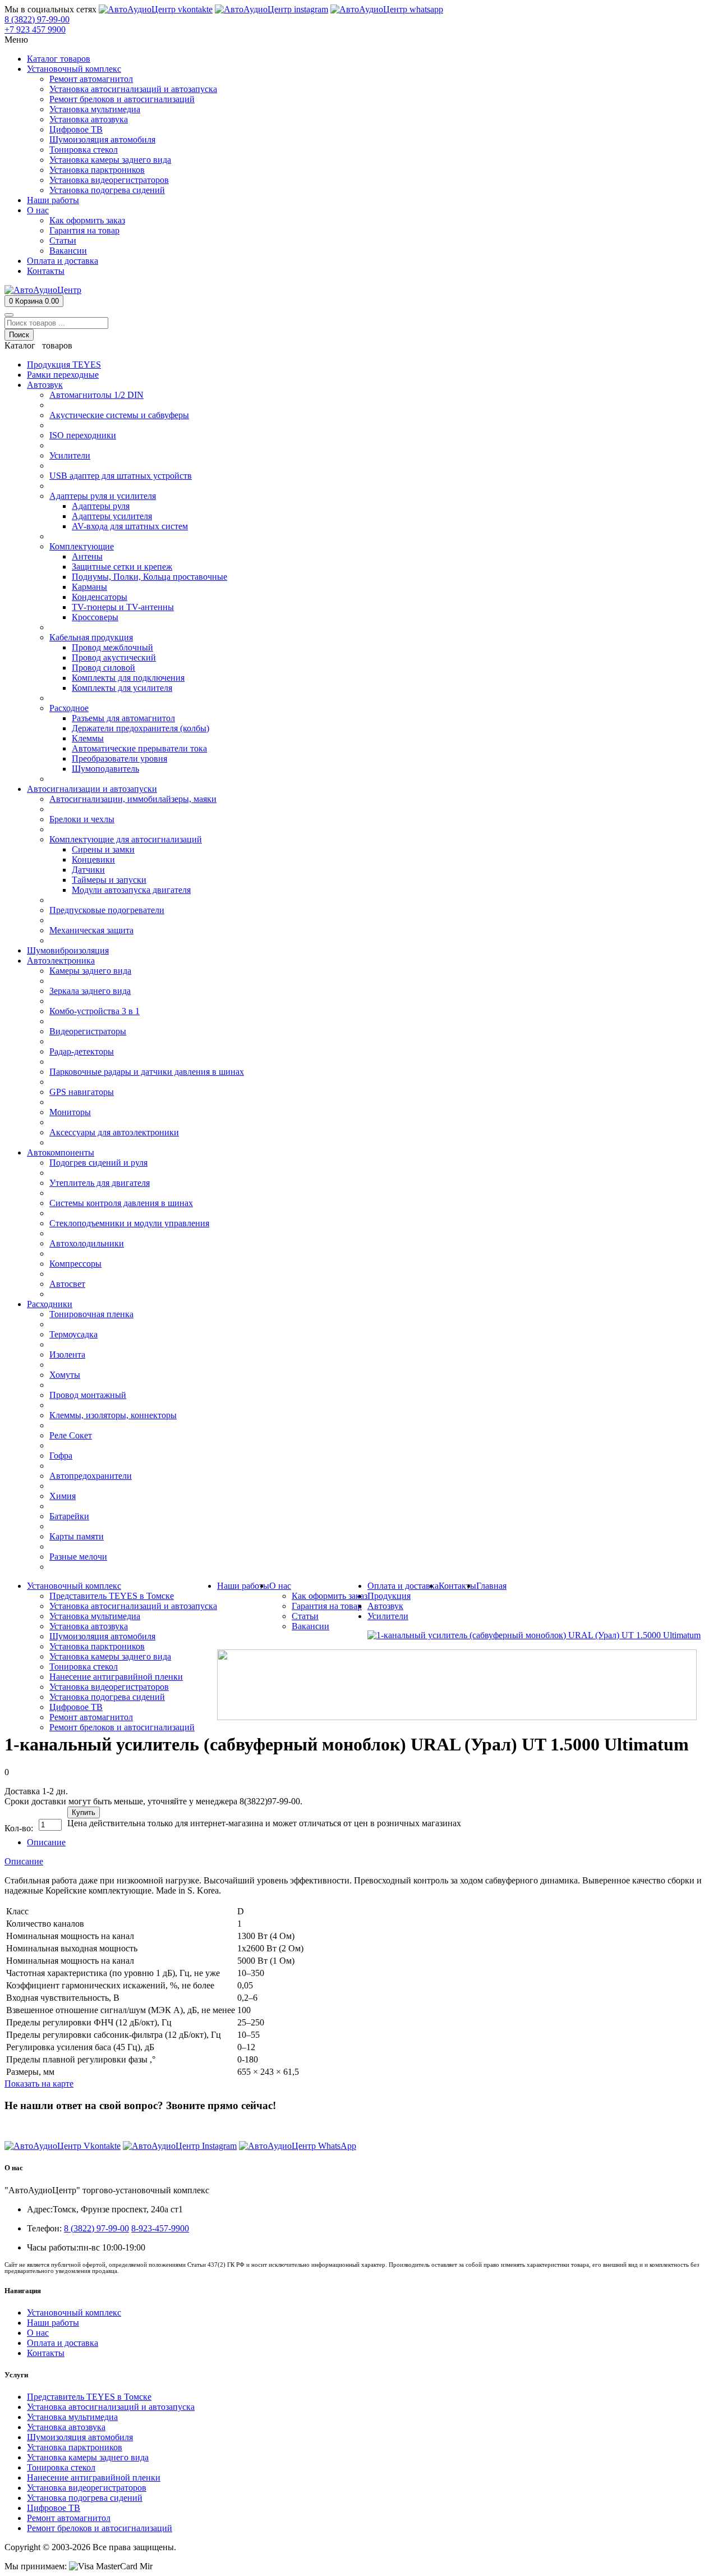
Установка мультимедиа (72, 2417)
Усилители (388, 1616)
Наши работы (53, 2323)
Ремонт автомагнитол (69, 2518)
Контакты (46, 2353)
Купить (84, 1812)
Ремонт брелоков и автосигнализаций (100, 2528)
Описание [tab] (46, 1842)
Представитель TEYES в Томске (89, 2397)
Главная (491, 1586)
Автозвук (385, 1606)
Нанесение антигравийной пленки (94, 2478)
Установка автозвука (66, 2427)
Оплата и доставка (63, 2343)
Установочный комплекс (74, 2313)
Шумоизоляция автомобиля (80, 2437)
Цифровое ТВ (54, 2508)
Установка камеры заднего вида (88, 2457)
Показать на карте (39, 2084)
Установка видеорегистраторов (87, 2488)
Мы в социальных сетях (50, 9)
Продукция (389, 1596)
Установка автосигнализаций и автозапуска (111, 2407)
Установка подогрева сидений (85, 2498)
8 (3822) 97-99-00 (37, 2127)
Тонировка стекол (61, 2467)
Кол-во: (19, 1828)
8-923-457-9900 (160, 2228)
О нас (38, 2333)
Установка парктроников (75, 2447)
